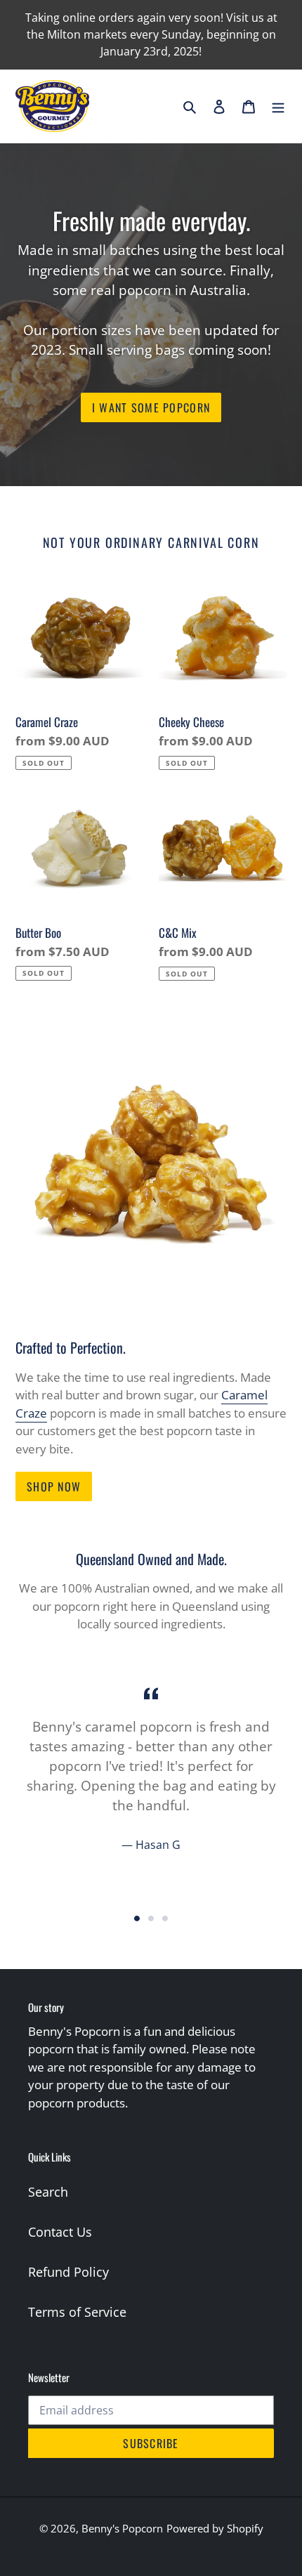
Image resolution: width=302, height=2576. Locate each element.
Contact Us (60, 2232)
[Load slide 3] (165, 1918)
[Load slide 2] (151, 1918)
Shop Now (54, 1486)
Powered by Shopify (215, 2528)
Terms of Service (77, 2312)
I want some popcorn (151, 407)
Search (48, 2192)
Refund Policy (68, 2272)
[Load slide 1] (137, 1918)
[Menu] (278, 106)
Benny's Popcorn (122, 2528)
